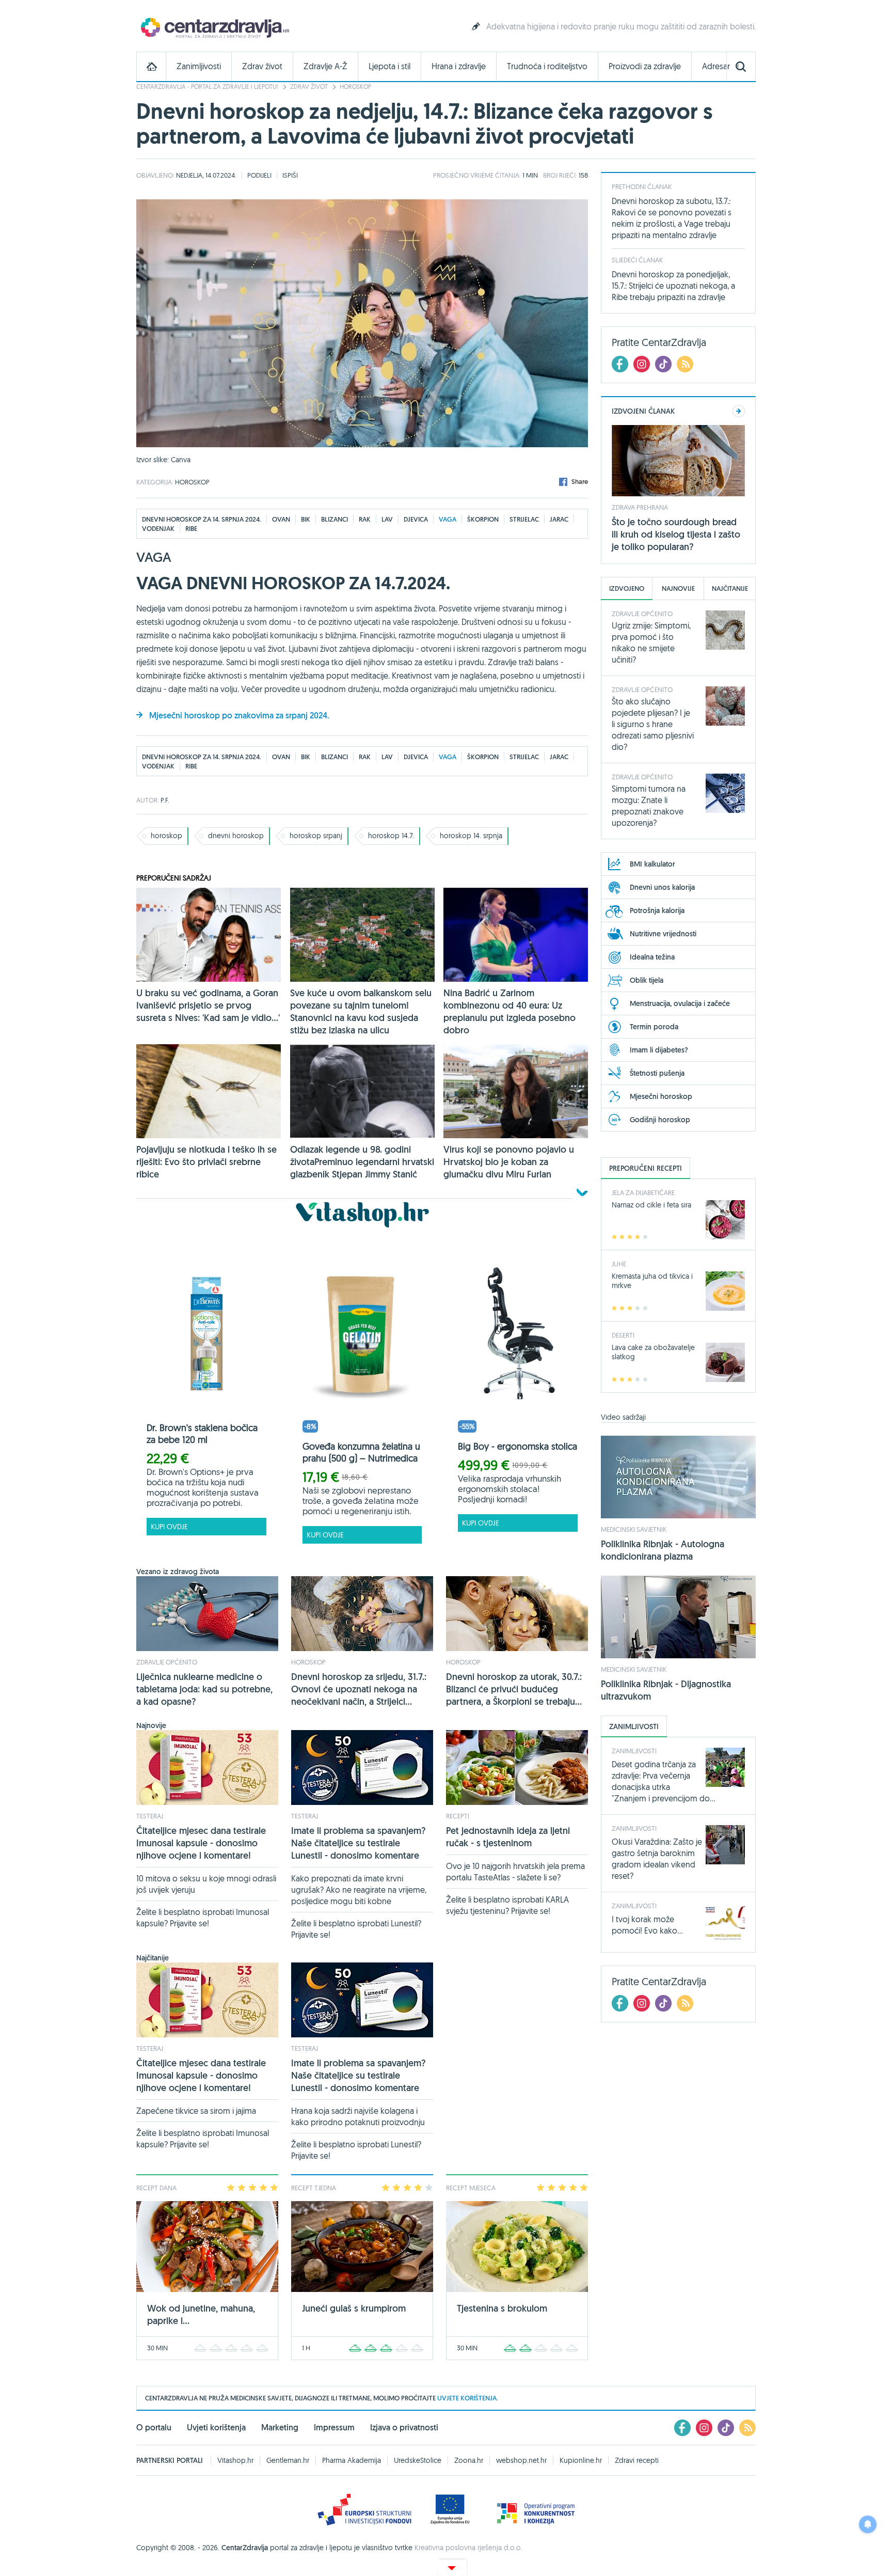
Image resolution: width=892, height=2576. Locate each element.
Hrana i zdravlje (459, 66)
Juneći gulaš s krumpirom (354, 2308)
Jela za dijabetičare (643, 1192)
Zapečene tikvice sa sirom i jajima (196, 2111)
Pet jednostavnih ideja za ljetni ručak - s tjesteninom (508, 1837)
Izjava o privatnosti (404, 2428)
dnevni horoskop (236, 836)
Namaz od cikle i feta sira (651, 1205)
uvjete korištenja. (468, 2398)
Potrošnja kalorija (657, 910)
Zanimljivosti (199, 66)
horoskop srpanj (316, 836)
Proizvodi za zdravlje (645, 66)
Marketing (280, 2428)
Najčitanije (730, 588)
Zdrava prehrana (640, 507)
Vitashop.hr (235, 2460)
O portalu (154, 2428)
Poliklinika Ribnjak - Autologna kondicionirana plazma (663, 1550)
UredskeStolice (418, 2460)
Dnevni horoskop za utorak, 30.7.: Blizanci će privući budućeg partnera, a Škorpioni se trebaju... (514, 1689)
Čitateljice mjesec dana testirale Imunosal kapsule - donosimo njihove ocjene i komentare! (201, 1843)
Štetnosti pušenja (657, 1073)
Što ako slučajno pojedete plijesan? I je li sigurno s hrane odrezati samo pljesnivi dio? (653, 724)
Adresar (716, 66)
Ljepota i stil (389, 66)
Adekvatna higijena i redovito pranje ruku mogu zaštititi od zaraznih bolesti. (621, 26)
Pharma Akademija (352, 2460)
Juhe (619, 1264)
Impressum (334, 2428)
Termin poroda (654, 1027)
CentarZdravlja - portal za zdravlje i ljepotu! (207, 87)
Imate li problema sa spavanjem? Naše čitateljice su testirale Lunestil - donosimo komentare (359, 1843)
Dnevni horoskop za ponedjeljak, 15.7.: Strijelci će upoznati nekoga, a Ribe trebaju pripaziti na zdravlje (673, 286)
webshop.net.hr (521, 2460)
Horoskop (355, 87)
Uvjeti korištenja (216, 2428)
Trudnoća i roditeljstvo (547, 66)
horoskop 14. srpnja (471, 836)
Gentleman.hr (288, 2460)
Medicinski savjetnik (634, 1529)
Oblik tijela (647, 980)
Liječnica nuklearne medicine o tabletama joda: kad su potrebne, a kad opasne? (204, 1689)
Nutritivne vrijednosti (663, 934)
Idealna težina (652, 957)
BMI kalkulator (652, 864)
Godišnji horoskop (660, 1120)
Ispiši (290, 175)
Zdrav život (262, 66)
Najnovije (678, 588)
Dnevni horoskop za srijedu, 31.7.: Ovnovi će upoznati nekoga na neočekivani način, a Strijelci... (359, 1689)
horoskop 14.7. (391, 836)
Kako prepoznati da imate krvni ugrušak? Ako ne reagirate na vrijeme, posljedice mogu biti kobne (359, 1890)
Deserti (623, 1335)
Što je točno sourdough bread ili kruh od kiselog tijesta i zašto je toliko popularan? (676, 534)
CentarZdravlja (214, 27)
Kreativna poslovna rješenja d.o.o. (468, 2548)
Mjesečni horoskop (661, 1096)
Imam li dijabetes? (659, 1050)
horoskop (166, 836)
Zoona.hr (469, 2460)
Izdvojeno (627, 588)
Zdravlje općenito (167, 1662)
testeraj (150, 1816)
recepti (458, 1816)
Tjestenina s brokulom (502, 2308)
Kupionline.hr (581, 2460)
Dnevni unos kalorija (662, 887)
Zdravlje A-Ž (325, 66)
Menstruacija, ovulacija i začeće (680, 1003)
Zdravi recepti (637, 2460)
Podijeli (259, 175)
